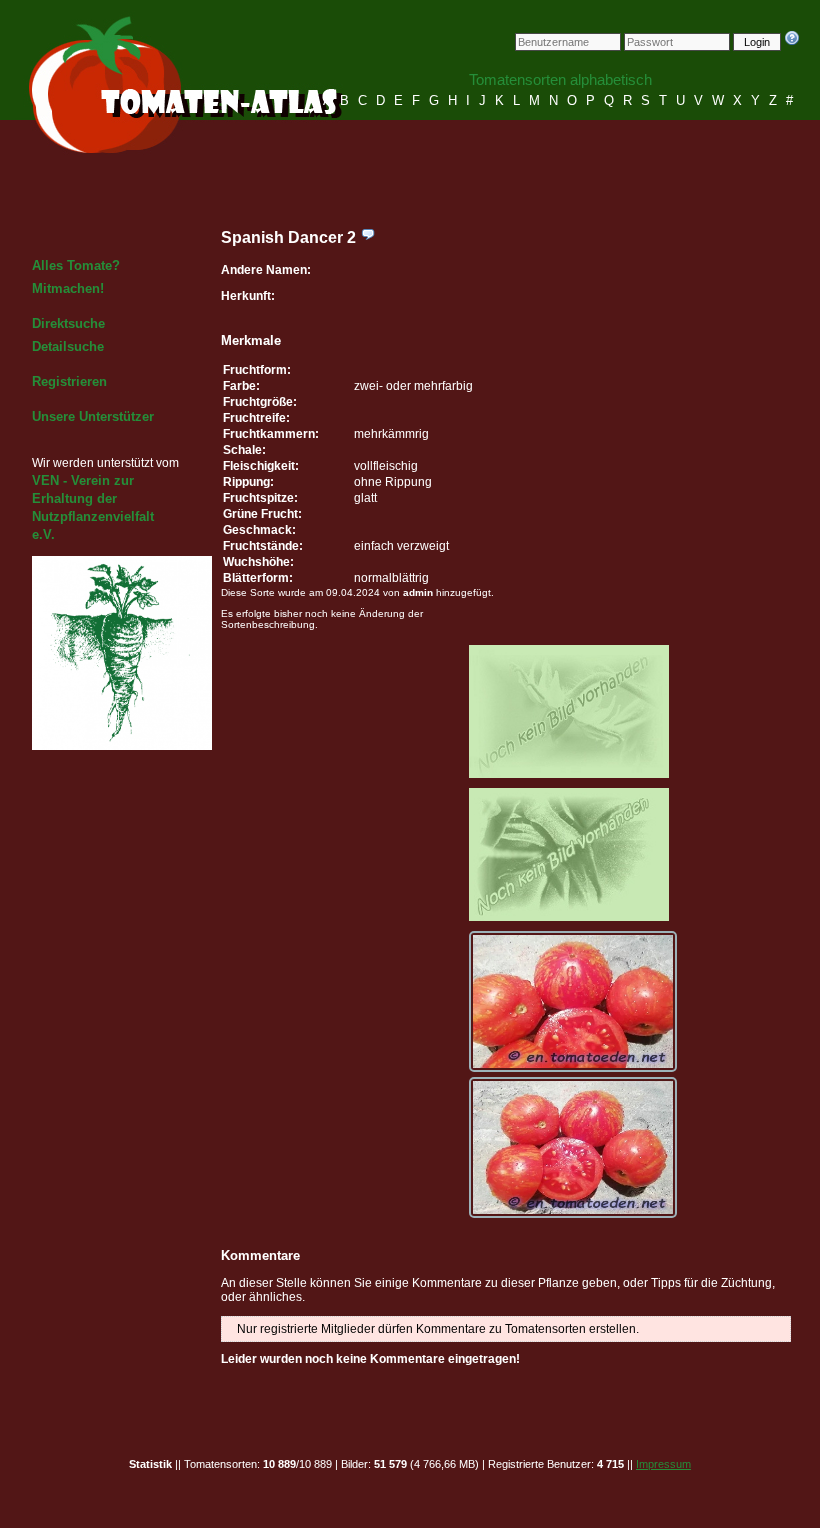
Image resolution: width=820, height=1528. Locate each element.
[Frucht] (573, 1001)
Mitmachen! (68, 288)
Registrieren (69, 381)
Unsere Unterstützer (93, 416)
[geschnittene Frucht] (573, 1147)
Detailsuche (68, 346)
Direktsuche (68, 323)
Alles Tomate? (76, 265)
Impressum (663, 1464)
